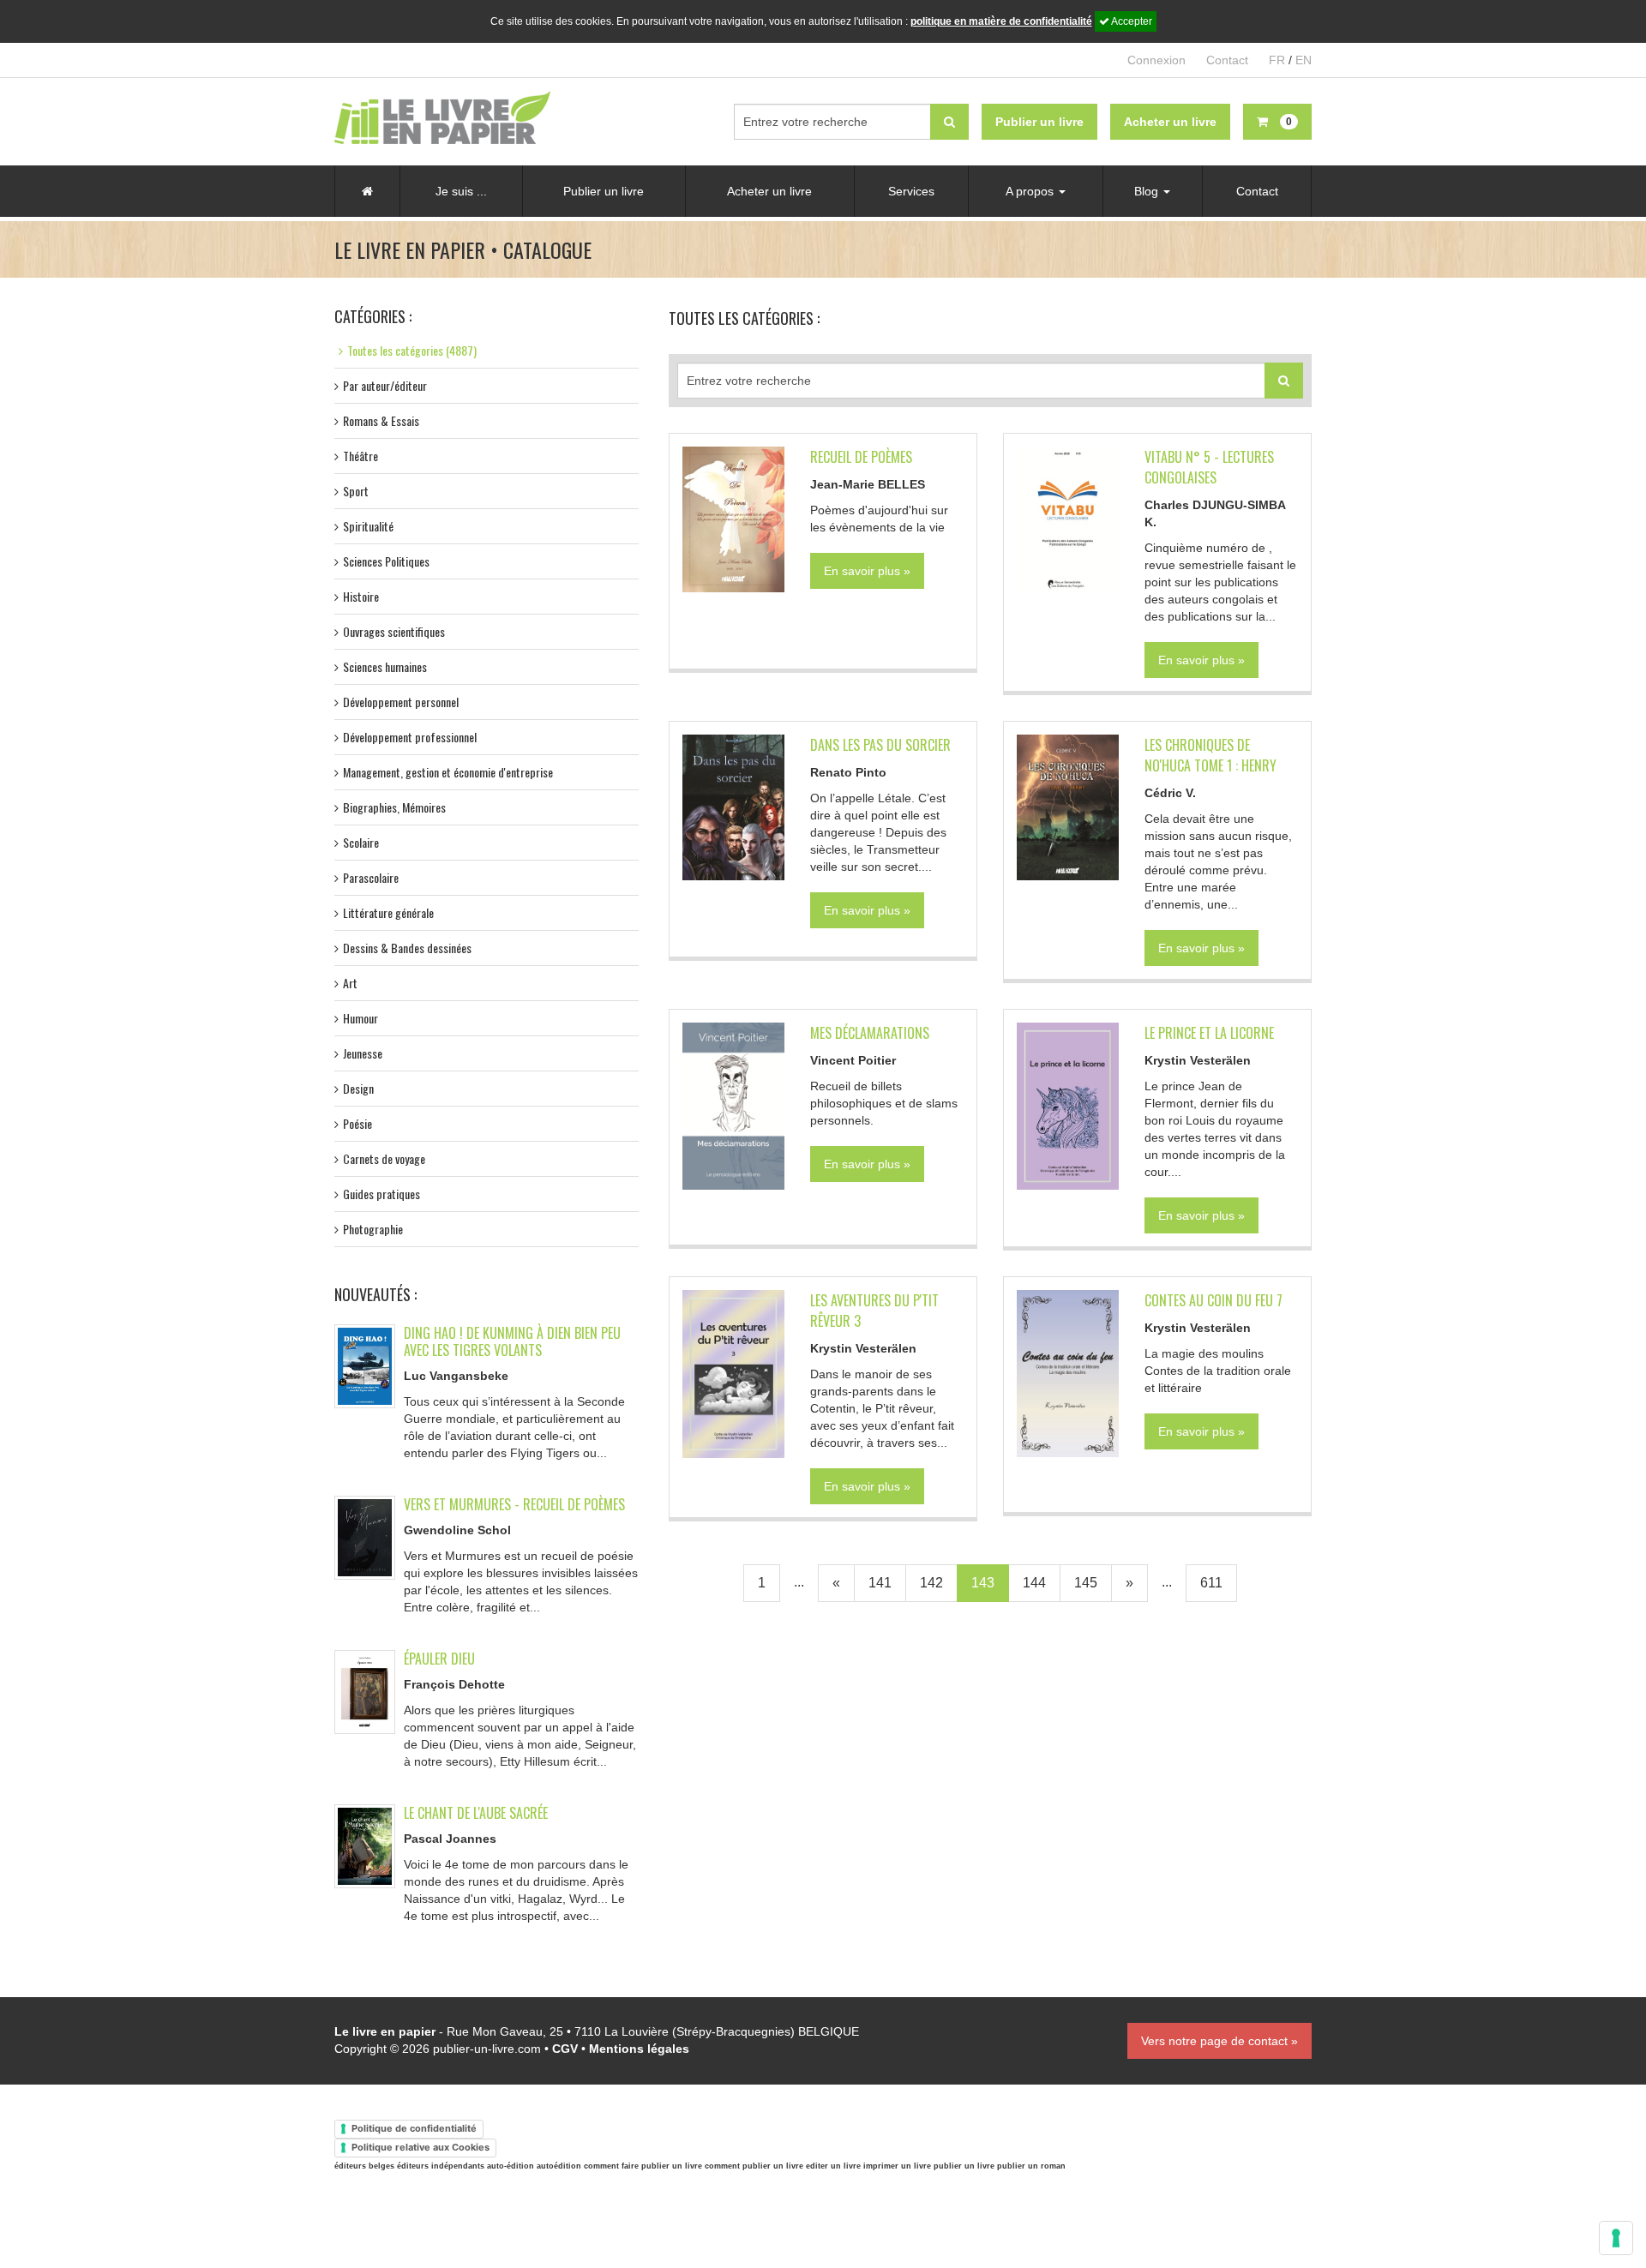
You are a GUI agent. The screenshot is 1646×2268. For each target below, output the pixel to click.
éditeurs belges (364, 2166)
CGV (565, 2049)
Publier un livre (604, 191)
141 (880, 1583)
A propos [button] (1031, 191)
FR (1277, 60)
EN (1304, 60)
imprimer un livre (897, 2166)
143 (983, 1583)
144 (1034, 1583)
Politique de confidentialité (414, 2128)
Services (911, 191)
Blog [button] (1148, 191)
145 (1086, 1583)
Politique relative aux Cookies (421, 2147)
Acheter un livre (769, 191)
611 (1211, 1583)
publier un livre (964, 2166)
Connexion (1156, 60)
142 (931, 1583)
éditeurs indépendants (441, 2166)
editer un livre (833, 2166)
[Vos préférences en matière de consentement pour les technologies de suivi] (1616, 2238)
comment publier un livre (754, 2166)
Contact (1227, 60)
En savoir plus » (867, 571)
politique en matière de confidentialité (1001, 21)
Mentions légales (639, 2049)
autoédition (559, 2166)
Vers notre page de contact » (1219, 2041)
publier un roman (1031, 2166)
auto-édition (511, 2166)
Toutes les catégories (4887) (412, 350)
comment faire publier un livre (643, 2166)
